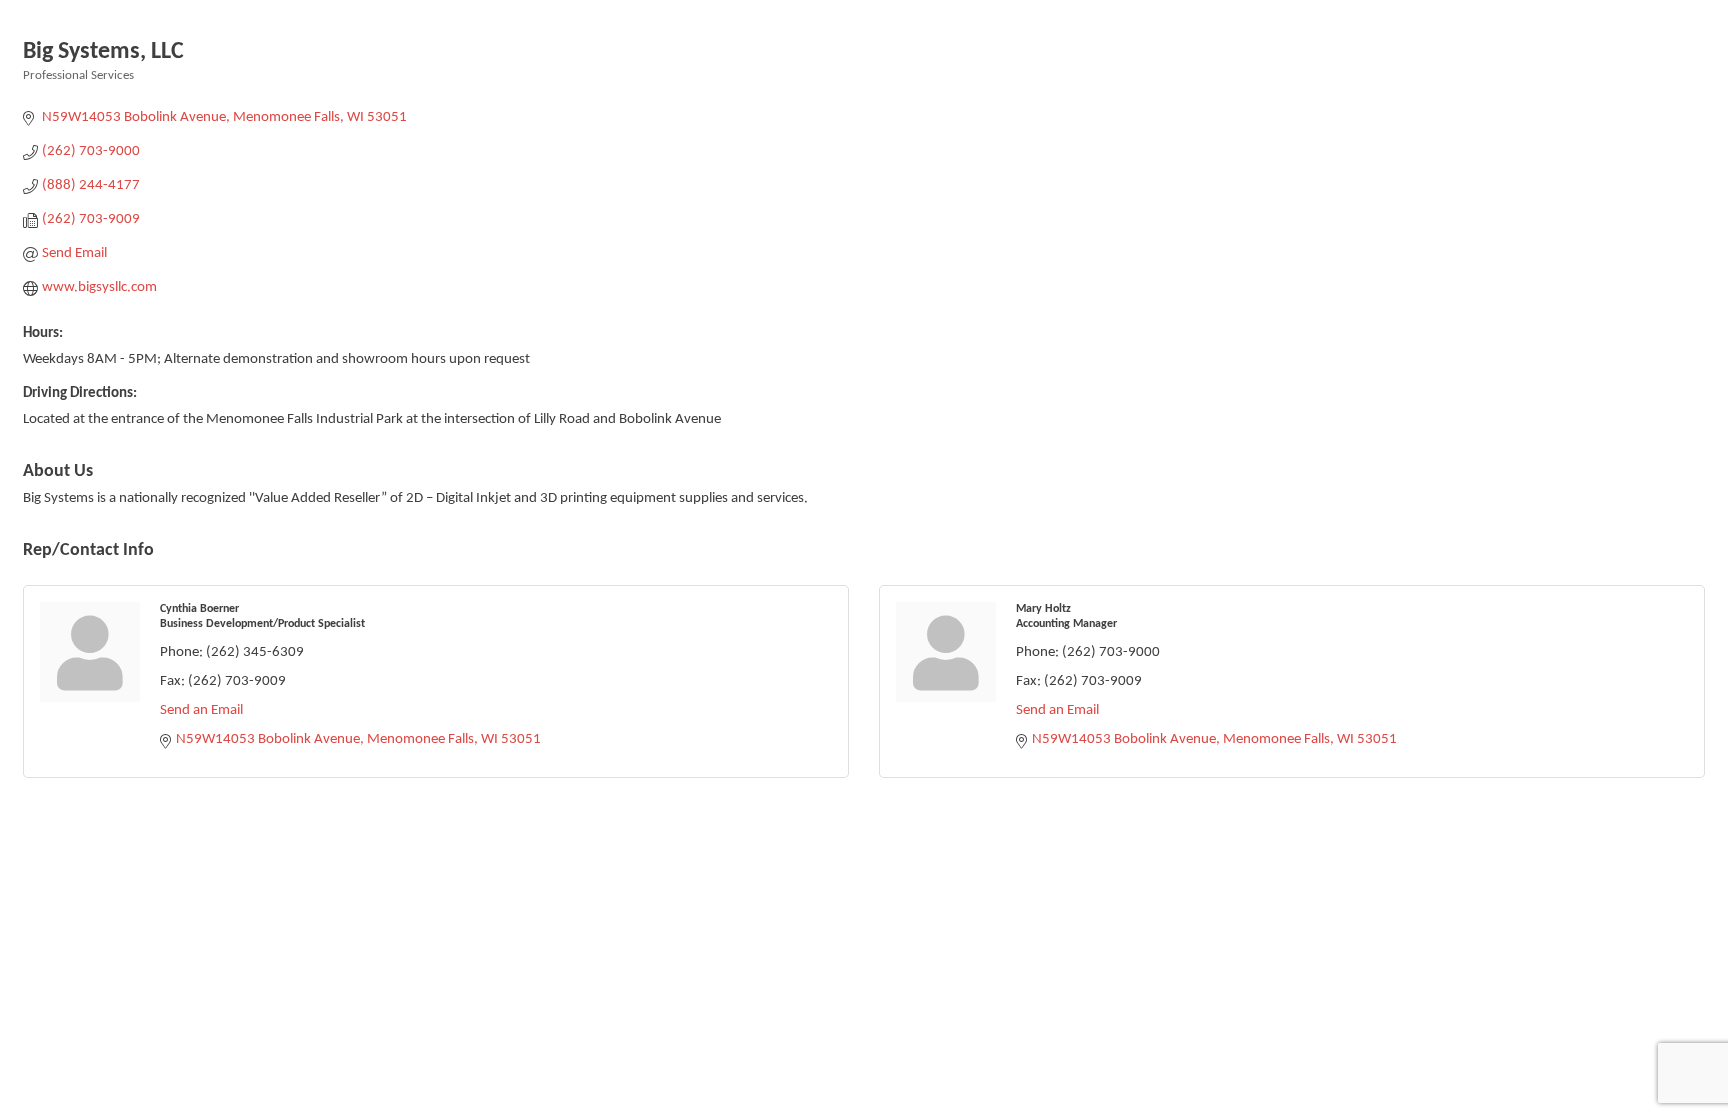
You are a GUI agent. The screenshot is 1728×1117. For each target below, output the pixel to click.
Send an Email (201, 710)
